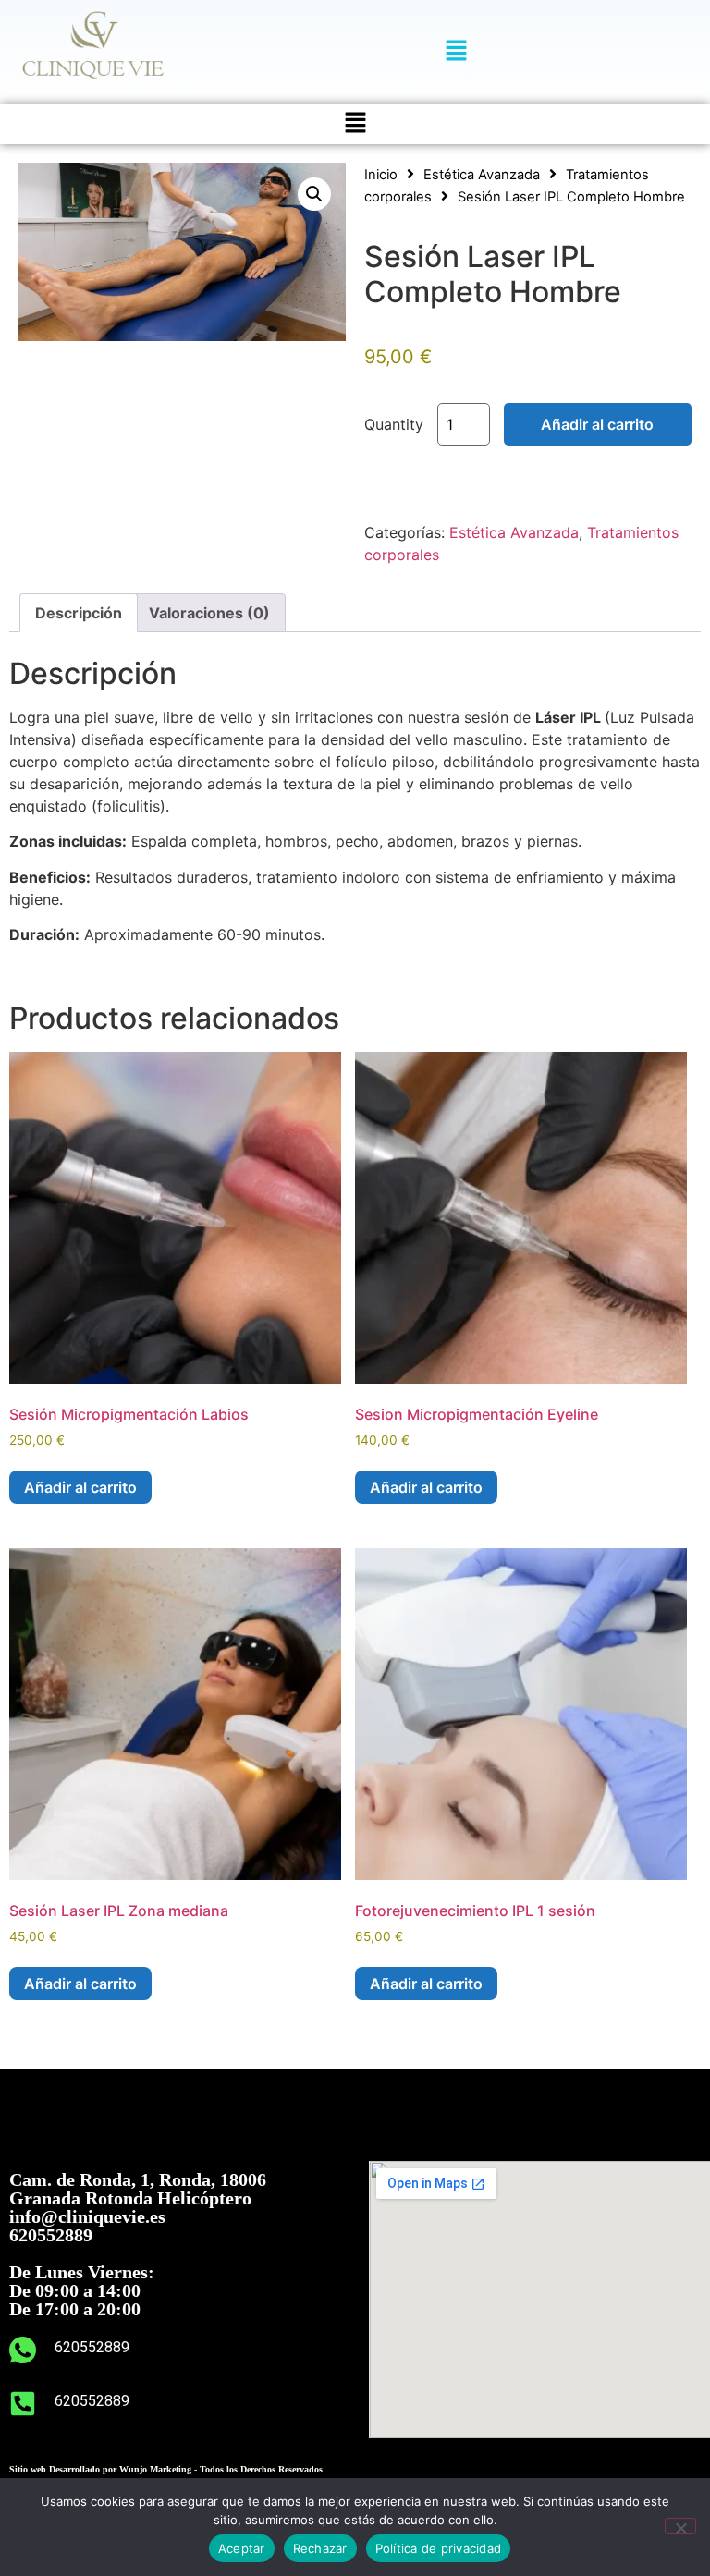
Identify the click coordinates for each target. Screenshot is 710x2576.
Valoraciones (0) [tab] (209, 613)
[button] (457, 51)
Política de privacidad (439, 2548)
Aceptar (242, 2548)
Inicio (381, 175)
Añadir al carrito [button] (80, 1487)
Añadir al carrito (597, 424)
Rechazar (320, 2548)
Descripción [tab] (79, 613)
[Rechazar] (680, 2526)
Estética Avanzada (482, 175)
